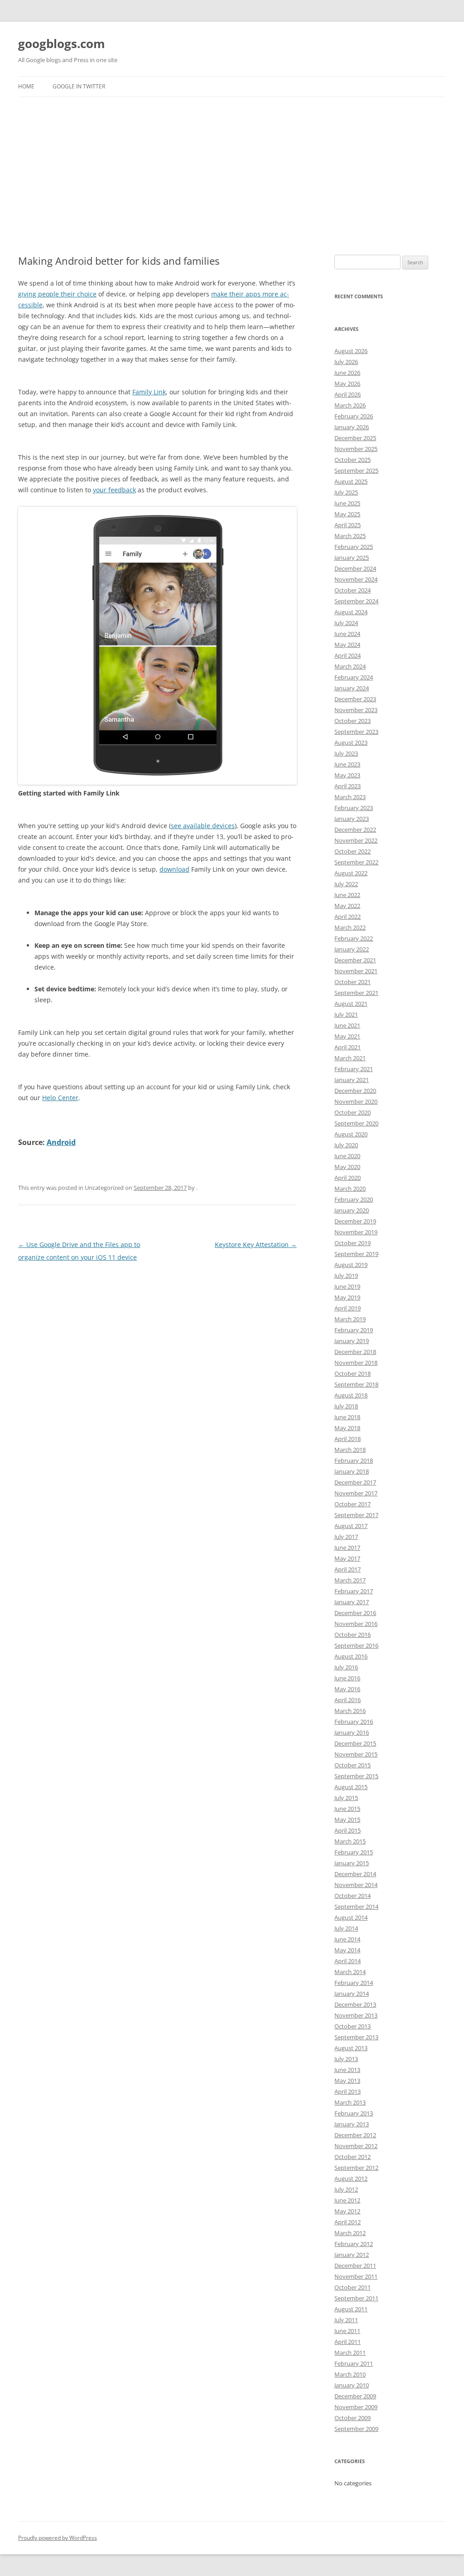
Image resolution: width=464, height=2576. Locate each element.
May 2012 (347, 2211)
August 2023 (351, 742)
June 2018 (347, 1417)
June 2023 (347, 764)
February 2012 (354, 2244)
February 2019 (354, 1330)
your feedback (114, 490)
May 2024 (347, 645)
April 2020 (348, 1178)
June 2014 (347, 1939)
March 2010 (350, 2374)
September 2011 (356, 2298)
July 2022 (346, 884)
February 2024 (354, 677)
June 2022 (347, 895)
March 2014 (350, 1972)
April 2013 (348, 2091)
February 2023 (354, 808)
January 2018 (352, 1471)
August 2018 (351, 1395)
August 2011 (351, 2309)
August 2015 (351, 1787)
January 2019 (352, 1341)
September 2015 (356, 1776)
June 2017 (347, 1548)
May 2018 (347, 1428)
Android (61, 1142)
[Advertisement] (232, 176)
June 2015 (347, 1809)
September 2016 (356, 1645)
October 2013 (353, 2026)
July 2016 (346, 1667)
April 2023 (348, 786)
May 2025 (347, 514)
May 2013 (347, 2081)
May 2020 (347, 1167)
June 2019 (347, 1286)
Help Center (60, 1098)
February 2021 (354, 1069)
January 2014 (352, 1994)
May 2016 (347, 1689)
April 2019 (348, 1308)
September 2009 (356, 2429)
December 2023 (355, 699)
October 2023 (353, 721)
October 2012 (353, 2157)
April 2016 (348, 1700)
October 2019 (353, 1243)
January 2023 (352, 819)
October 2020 (353, 1112)
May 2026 (347, 383)
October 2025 (353, 460)
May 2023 (347, 775)
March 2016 (350, 1711)
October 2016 (353, 1635)
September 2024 (356, 601)
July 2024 (346, 623)
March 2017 (350, 1580)
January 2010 (352, 2385)
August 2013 (351, 2048)
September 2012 (356, 2168)
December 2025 (355, 438)
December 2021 (355, 960)
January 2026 (352, 427)
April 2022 (348, 917)
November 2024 (356, 579)
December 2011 (355, 2266)
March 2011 (350, 2353)
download (174, 869)
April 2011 (348, 2342)
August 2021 (351, 1004)
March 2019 (350, 1319)
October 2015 (353, 1765)
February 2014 (354, 1983)
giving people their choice (57, 294)
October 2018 (353, 1373)
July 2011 (346, 2320)
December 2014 (355, 1874)
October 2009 (353, 2418)
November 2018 (356, 1363)
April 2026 (348, 394)
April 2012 (348, 2222)
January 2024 (352, 688)
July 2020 (346, 1145)
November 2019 (356, 1232)
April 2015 (348, 1830)
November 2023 (356, 710)
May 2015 (347, 1819)
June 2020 (347, 1156)
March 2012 (350, 2233)
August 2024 (351, 612)
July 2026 (346, 362)
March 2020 (350, 1189)
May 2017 (347, 1558)
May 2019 (347, 1297)
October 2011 (353, 2287)
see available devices (203, 826)
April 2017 (348, 1569)
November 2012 (356, 2146)
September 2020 (356, 1123)
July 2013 (346, 2059)
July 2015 (346, 1798)
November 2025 (356, 449)
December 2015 (355, 1743)
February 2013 (354, 2113)
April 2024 (348, 655)
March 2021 (350, 1058)
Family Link (149, 392)
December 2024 (355, 568)
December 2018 (355, 1352)
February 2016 (354, 1722)
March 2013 (350, 2102)
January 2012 (352, 2255)
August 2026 (351, 351)
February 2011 (354, 2363)
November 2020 (356, 1101)
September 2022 (356, 862)
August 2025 (351, 481)
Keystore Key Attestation (256, 1244)
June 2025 (347, 503)
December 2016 (355, 1613)
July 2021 (346, 1014)
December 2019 (355, 1221)
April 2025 (348, 525)
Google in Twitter (79, 86)
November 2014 (356, 1885)
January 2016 (352, 1732)
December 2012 (355, 2135)
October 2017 (353, 1504)
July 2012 (346, 2189)
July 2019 (346, 1276)
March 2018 (350, 1450)
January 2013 (352, 2124)
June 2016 (347, 1678)
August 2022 (351, 873)
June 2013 (347, 2070)
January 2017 (352, 1602)
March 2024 (350, 666)
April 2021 (348, 1047)
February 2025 (354, 547)
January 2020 (352, 1210)
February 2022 (354, 938)
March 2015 (350, 1841)
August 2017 (351, 1526)
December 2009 (355, 2396)
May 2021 (347, 1036)
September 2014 (356, 1907)
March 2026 (350, 405)
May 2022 (347, 906)
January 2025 (352, 558)
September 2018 (356, 1384)
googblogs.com (62, 44)
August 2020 (351, 1134)
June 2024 (347, 634)
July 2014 (346, 1928)
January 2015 (352, 1863)
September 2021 (356, 993)
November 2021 (356, 971)
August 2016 (351, 1656)
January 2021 (352, 1080)
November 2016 (356, 1624)
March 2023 (350, 797)
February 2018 (354, 1460)
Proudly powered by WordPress (58, 2538)
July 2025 (346, 492)
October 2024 (353, 590)
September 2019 (356, 1254)
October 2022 (353, 851)
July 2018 (346, 1406)
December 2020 (355, 1091)
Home (26, 86)
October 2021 (353, 982)
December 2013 (355, 2004)
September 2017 (356, 1515)
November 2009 (356, 2407)
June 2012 (347, 2200)
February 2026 (354, 416)
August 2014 (351, 1917)
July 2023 (346, 753)
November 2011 (356, 2276)
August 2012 (351, 2178)
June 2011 (347, 2331)
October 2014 (353, 1896)
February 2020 (354, 1199)
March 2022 (350, 927)
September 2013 (356, 2037)
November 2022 (356, 840)
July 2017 (346, 1537)
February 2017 (354, 1591)
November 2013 (356, 2015)
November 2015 (356, 1754)
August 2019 (351, 1265)
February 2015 (354, 1852)
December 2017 (355, 1482)
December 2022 (355, 830)
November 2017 (356, 1493)
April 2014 (348, 1961)
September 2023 (356, 732)
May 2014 (347, 1950)
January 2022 (352, 949)
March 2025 (350, 536)
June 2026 (347, 373)
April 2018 (348, 1439)
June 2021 (347, 1025)
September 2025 (356, 471)
